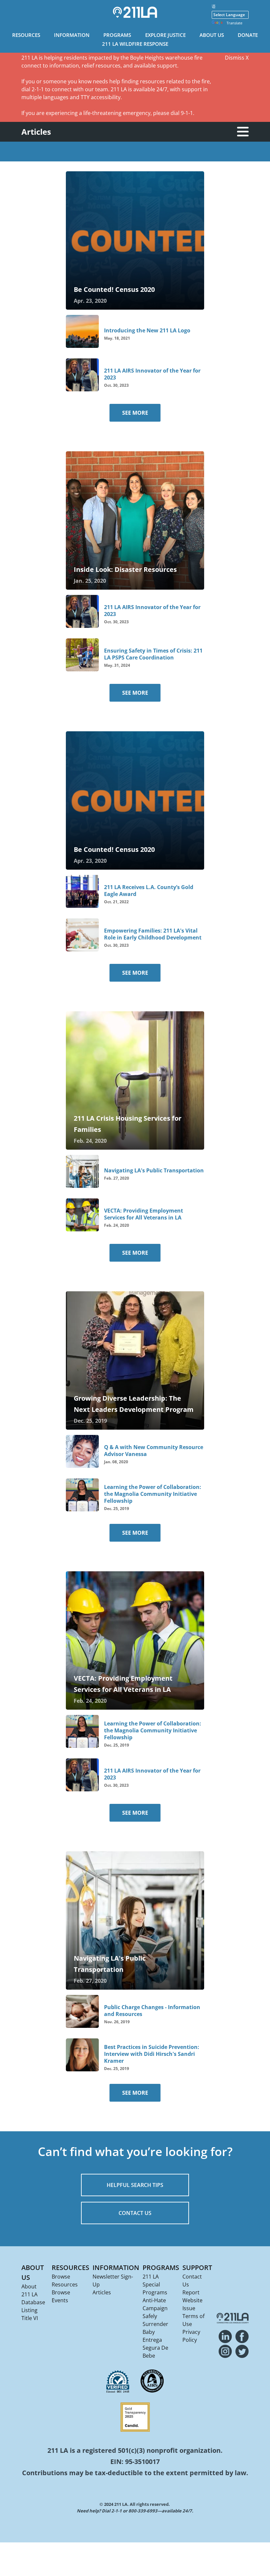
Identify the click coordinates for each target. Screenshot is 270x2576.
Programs (117, 35)
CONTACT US (135, 2213)
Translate (234, 23)
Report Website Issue (192, 2300)
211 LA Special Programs (155, 2284)
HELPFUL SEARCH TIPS (135, 2185)
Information (72, 35)
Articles (102, 2292)
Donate (248, 35)
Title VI (30, 2318)
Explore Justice (165, 35)
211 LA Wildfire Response (135, 44)
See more (135, 413)
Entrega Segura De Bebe (155, 2348)
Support (197, 2268)
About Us (212, 35)
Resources (26, 35)
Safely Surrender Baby (155, 2324)
